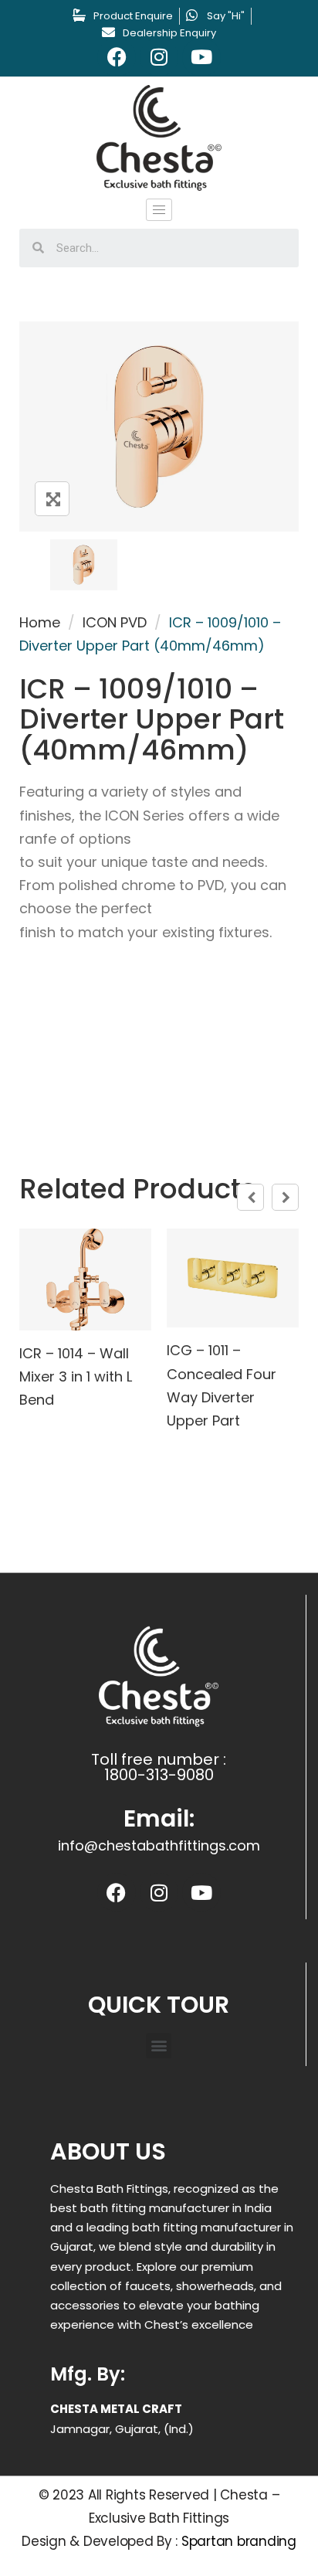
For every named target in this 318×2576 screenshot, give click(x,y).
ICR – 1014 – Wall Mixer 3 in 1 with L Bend (76, 1376)
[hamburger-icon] (159, 210)
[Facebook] (117, 57)
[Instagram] (159, 57)
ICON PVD (115, 622)
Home (40, 622)
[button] (159, 2046)
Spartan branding (239, 2541)
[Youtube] (201, 57)
